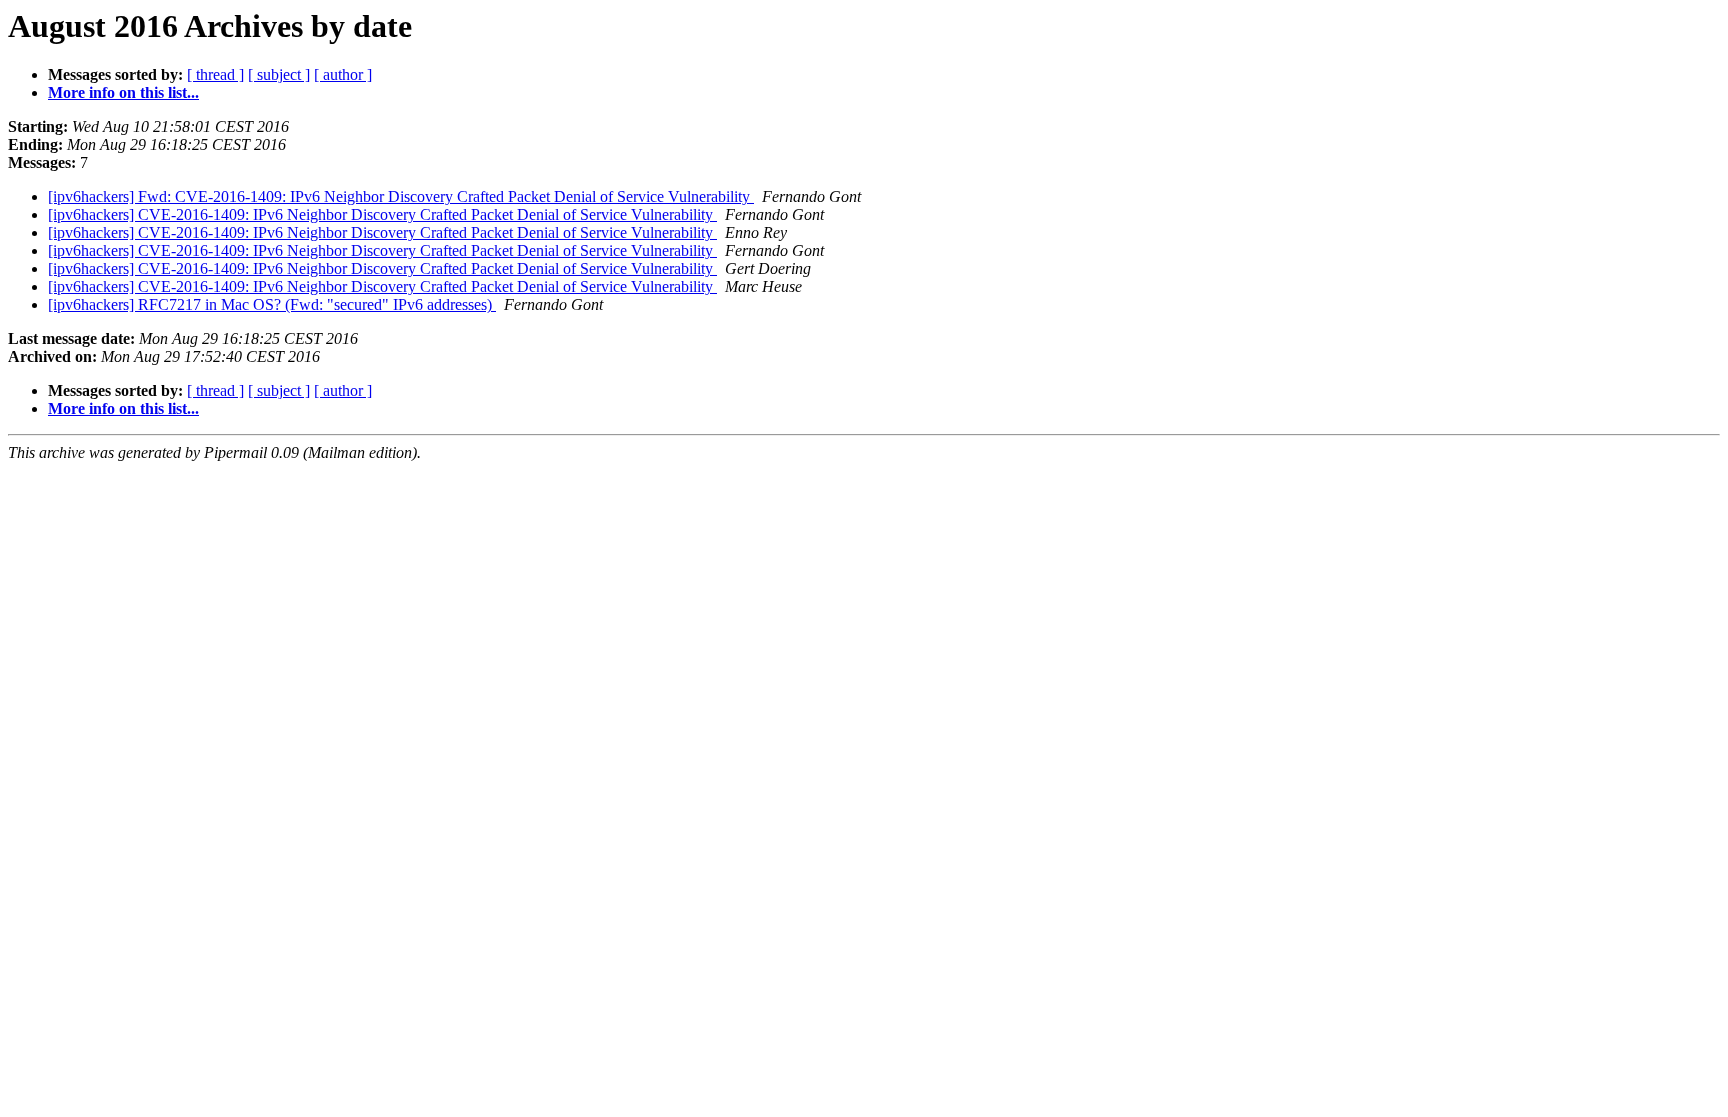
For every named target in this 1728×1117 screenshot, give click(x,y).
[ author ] (343, 74)
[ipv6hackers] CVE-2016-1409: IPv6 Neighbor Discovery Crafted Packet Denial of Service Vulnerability (382, 214)
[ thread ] (215, 74)
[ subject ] (279, 74)
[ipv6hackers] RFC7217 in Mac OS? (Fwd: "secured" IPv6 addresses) (272, 304)
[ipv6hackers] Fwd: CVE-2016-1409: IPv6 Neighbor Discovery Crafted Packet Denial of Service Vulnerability (401, 196)
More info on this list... (123, 92)
